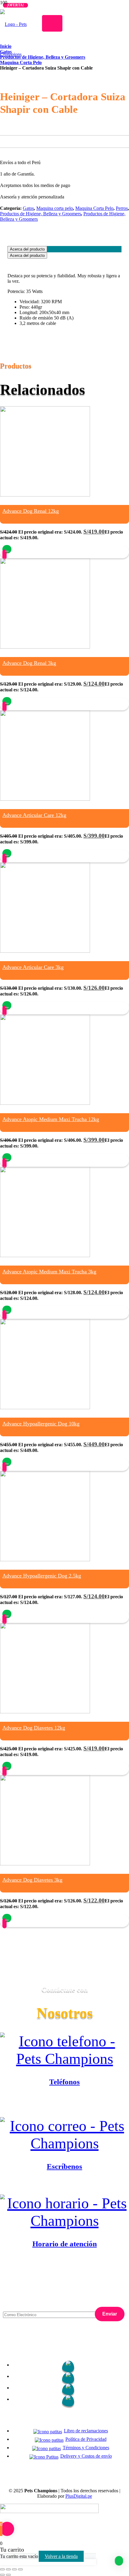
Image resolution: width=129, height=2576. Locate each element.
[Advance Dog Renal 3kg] (45, 647)
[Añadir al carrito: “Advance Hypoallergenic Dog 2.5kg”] (7, 1614)
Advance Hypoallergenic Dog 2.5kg (42, 1576)
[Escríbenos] (64, 2135)
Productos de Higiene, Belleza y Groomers (40, 214)
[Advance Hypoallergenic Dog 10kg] (45, 1408)
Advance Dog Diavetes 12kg (34, 1728)
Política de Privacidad (86, 2439)
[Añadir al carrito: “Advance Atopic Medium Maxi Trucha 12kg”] (7, 1157)
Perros (122, 208)
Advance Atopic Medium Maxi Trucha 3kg (49, 1272)
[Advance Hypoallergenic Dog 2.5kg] (45, 1560)
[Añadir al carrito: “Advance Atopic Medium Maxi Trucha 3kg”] (7, 1310)
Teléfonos (64, 2082)
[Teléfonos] (64, 2050)
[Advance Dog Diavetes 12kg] (45, 1712)
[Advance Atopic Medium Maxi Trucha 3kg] (45, 1255)
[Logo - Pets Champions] (19, 54)
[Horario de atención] (64, 2212)
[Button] (4, 554)
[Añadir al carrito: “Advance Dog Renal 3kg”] (7, 701)
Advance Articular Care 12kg (34, 815)
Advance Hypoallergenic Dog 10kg (41, 1424)
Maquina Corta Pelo (94, 208)
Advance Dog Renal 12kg (31, 511)
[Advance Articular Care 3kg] (45, 951)
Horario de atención (65, 2244)
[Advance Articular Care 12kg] (45, 799)
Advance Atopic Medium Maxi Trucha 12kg (51, 1119)
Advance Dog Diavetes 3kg (32, 1880)
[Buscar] (52, 23)
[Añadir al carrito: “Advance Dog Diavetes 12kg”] (7, 1766)
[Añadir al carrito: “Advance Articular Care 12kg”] (7, 853)
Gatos (28, 208)
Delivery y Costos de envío (86, 2456)
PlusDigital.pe (79, 2496)
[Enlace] (43, 53)
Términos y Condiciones (86, 2448)
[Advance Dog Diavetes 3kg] (45, 1864)
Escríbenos (64, 2166)
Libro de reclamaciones (86, 2431)
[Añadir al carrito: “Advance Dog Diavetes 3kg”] (7, 1918)
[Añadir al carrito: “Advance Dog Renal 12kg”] (7, 549)
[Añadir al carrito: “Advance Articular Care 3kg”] (7, 1005)
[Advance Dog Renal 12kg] (45, 495)
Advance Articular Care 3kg (33, 967)
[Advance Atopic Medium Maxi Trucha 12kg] (45, 1103)
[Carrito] (43, 83)
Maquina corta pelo (55, 208)
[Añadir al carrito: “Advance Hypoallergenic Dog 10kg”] (7, 1462)
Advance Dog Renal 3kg (29, 663)
